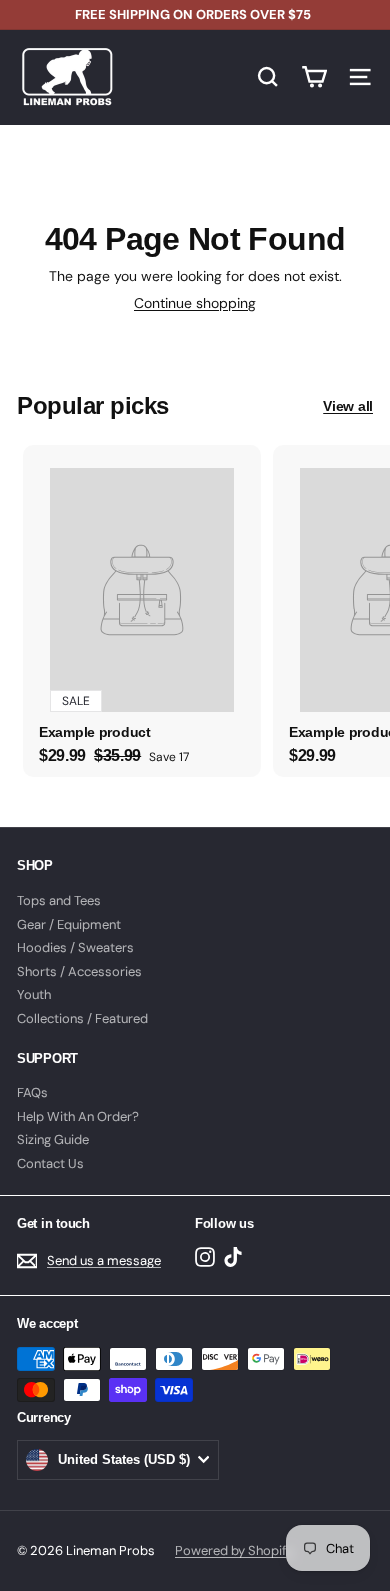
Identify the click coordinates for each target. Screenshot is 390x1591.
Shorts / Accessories (79, 971)
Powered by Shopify (234, 1550)
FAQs (32, 1092)
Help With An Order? (78, 1116)
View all (348, 406)
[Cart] (314, 77)
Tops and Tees (59, 900)
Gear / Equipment (69, 924)
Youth (34, 994)
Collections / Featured (82, 1018)
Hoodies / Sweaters (75, 947)
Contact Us (50, 1163)
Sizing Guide (53, 1139)
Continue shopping (195, 303)
